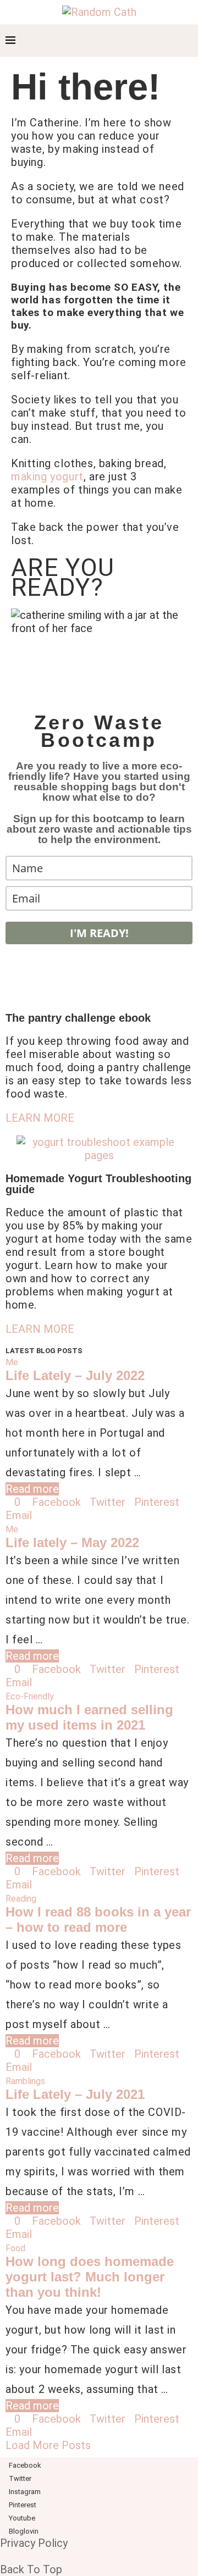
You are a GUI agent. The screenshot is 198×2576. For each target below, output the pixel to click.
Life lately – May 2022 (72, 1542)
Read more (32, 1489)
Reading (21, 1899)
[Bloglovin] (170, 41)
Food (15, 2248)
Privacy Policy (34, 2543)
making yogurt (47, 477)
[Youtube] (159, 41)
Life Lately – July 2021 (75, 2094)
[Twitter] (124, 41)
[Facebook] (112, 41)
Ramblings (25, 2081)
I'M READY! (99, 933)
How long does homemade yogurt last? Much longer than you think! (90, 2277)
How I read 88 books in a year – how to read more (98, 1919)
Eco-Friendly (30, 1696)
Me (12, 1362)
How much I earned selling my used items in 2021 (89, 1717)
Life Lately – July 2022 (75, 1375)
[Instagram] (136, 41)
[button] (40, 1118)
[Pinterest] (147, 41)
